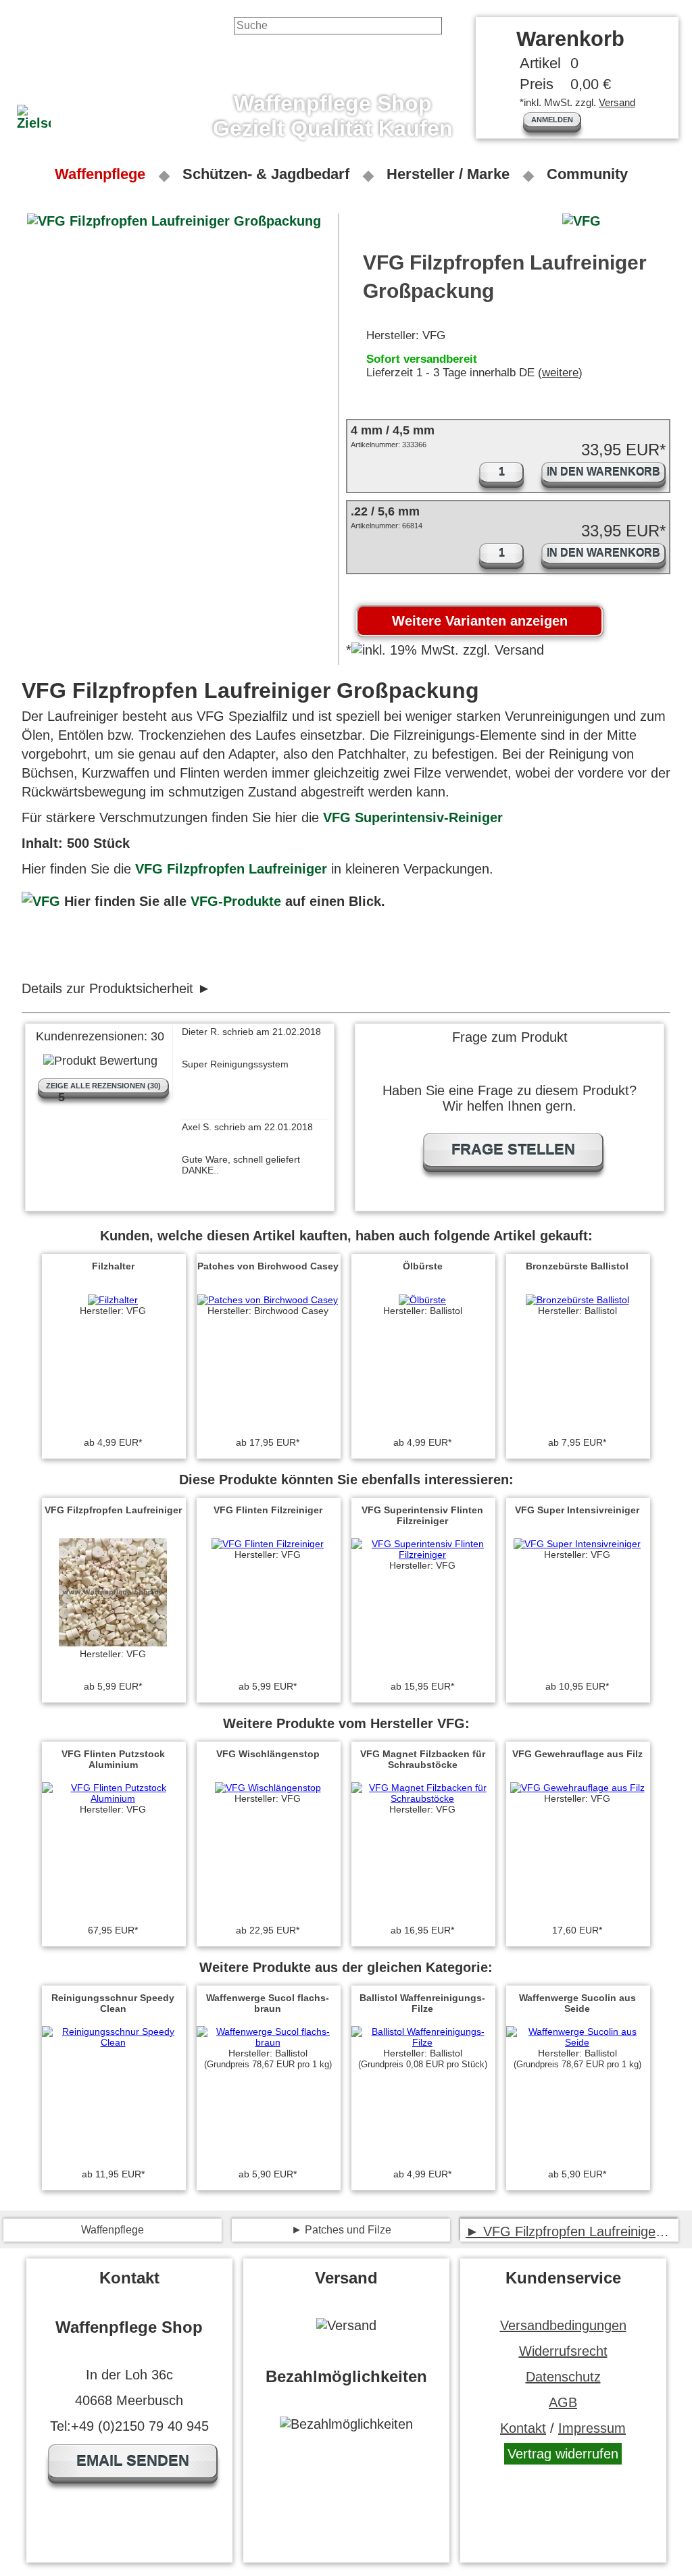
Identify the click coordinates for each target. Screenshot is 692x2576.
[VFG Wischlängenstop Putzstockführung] (268, 1788)
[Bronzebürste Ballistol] (577, 1300)
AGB (563, 2402)
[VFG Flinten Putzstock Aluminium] (113, 1798)
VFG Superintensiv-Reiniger (413, 817)
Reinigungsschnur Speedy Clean (113, 2003)
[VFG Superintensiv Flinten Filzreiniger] (422, 1555)
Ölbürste (423, 1266)
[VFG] (41, 901)
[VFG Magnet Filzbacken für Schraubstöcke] (422, 1798)
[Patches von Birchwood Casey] (268, 1300)
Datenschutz (563, 2377)
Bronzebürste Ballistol (577, 1266)
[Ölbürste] (422, 1300)
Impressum (592, 2428)
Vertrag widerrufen (563, 2454)
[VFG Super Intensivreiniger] (577, 1544)
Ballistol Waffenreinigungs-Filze (422, 2003)
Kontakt (523, 2428)
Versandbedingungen (563, 2325)
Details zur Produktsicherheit (107, 988)
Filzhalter (113, 1266)
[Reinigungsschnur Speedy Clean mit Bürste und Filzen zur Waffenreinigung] (113, 2042)
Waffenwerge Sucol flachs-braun (268, 2003)
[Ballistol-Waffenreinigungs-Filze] (422, 2042)
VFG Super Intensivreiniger (577, 1510)
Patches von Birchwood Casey (268, 1266)
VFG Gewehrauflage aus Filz (577, 1754)
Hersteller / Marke (448, 174)
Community (587, 174)
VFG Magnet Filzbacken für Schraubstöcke (423, 1759)
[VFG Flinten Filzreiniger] (268, 1544)
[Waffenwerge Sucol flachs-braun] (268, 2042)
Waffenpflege (100, 174)
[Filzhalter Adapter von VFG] (113, 1300)
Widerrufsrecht (563, 2351)
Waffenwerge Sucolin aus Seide (577, 2003)
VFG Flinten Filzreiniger (268, 1510)
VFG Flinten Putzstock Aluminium (113, 1759)
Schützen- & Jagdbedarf (266, 174)
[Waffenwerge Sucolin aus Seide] (577, 2042)
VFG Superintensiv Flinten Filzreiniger (422, 1515)
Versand (617, 102)
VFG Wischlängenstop (268, 1754)
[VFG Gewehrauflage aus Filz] (577, 1788)
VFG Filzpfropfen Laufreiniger (231, 869)
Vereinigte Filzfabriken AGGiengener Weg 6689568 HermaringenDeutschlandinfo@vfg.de (178, 989)
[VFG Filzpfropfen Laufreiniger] (113, 1643)
